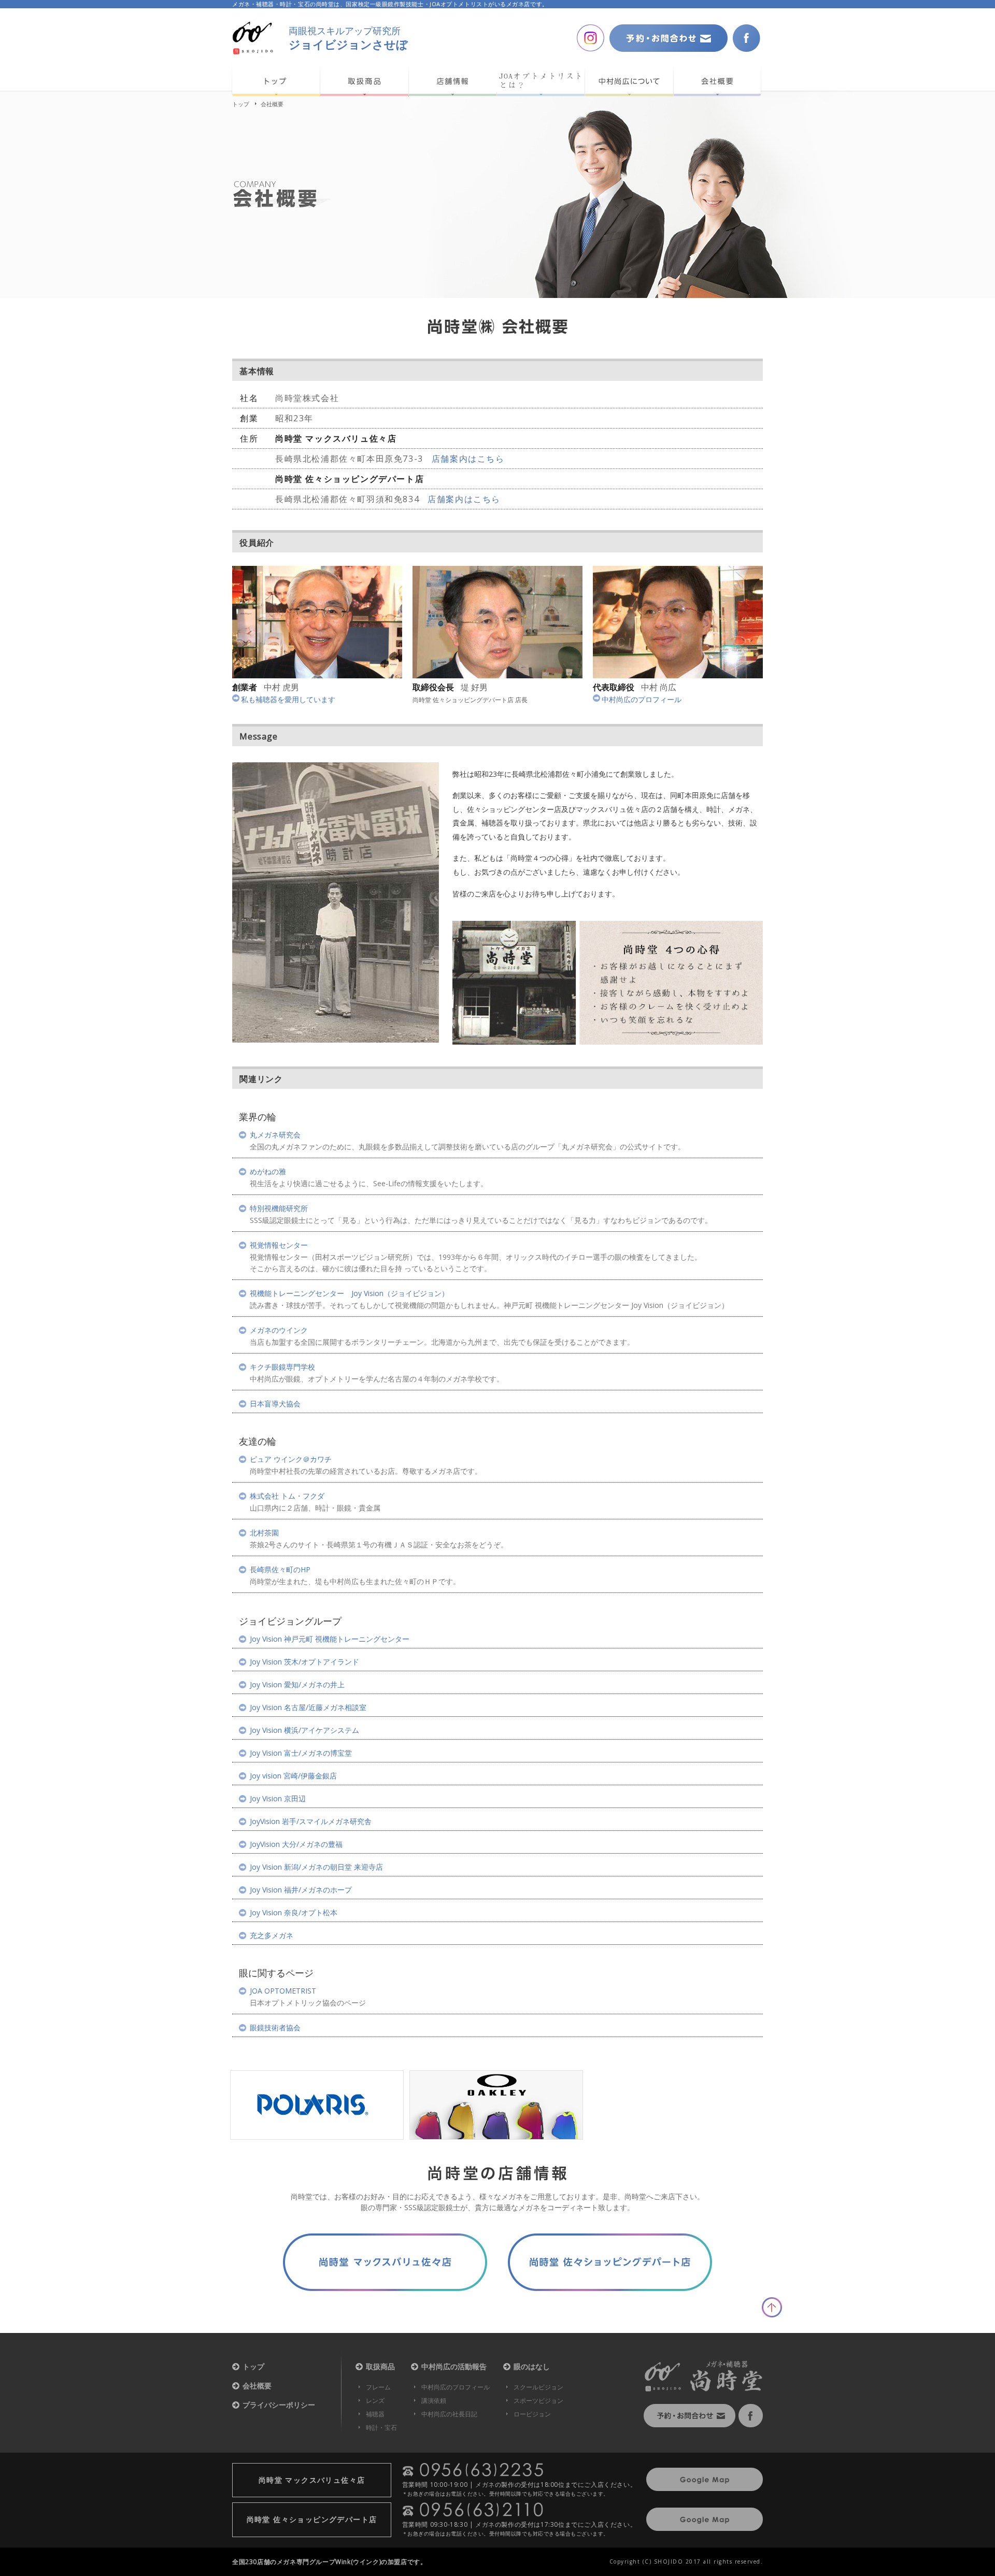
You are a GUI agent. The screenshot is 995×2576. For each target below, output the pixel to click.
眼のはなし (532, 2367)
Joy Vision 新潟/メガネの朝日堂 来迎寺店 (316, 1867)
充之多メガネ (272, 1935)
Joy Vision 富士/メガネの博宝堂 (301, 1753)
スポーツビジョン (538, 2401)
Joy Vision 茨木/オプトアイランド (304, 1662)
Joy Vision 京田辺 (278, 1799)
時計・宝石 (381, 2428)
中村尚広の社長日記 (449, 2414)
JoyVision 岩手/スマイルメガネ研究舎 (311, 1821)
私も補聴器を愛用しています (288, 699)
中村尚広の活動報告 (454, 2367)
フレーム (378, 2387)
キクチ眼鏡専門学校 (282, 1367)
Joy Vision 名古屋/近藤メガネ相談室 (308, 1707)
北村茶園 (264, 1533)
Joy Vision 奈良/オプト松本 (294, 1913)
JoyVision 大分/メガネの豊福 (296, 1844)
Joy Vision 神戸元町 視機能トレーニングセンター (330, 1639)
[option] (317, 2105)
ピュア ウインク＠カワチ (291, 1459)
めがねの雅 (268, 1172)
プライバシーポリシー (279, 2405)
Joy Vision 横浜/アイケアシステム (304, 1730)
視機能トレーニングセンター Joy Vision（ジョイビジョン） (349, 1293)
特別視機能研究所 (279, 1208)
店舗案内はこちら (468, 459)
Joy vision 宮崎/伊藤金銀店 (293, 1776)
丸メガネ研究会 (275, 1135)
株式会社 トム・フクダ (287, 1496)
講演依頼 (434, 2401)
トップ (241, 104)
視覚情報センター (279, 1245)
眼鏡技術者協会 (275, 2028)
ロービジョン (532, 2414)
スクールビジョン (538, 2387)
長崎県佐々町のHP (280, 1570)
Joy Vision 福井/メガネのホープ (301, 1890)
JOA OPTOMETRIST (283, 1991)
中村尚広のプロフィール (642, 699)
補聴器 (375, 2414)
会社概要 (257, 2386)
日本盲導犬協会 (275, 1404)
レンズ (375, 2401)
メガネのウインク (279, 1330)
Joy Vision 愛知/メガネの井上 (297, 1685)
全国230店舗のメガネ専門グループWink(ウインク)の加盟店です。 (329, 2562)
